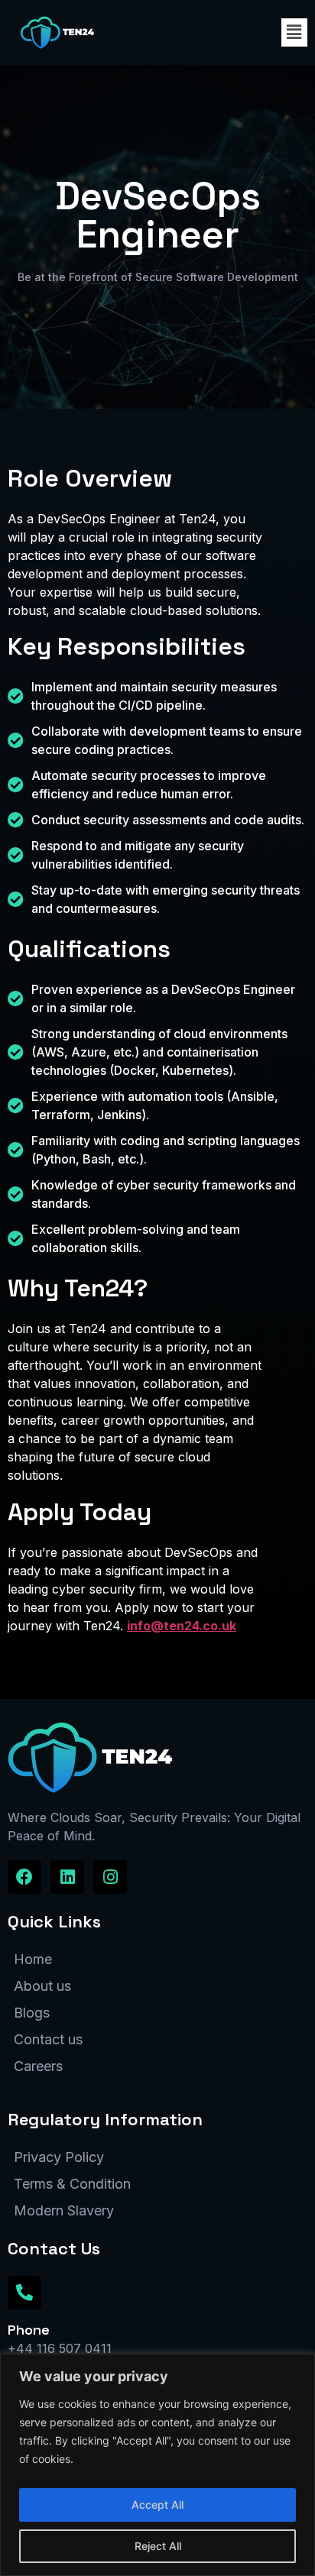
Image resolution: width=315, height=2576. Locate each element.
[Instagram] (110, 1877)
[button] (294, 32)
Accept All (157, 2505)
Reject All (158, 2546)
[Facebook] (24, 1877)
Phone (29, 2330)
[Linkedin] (67, 1877)
